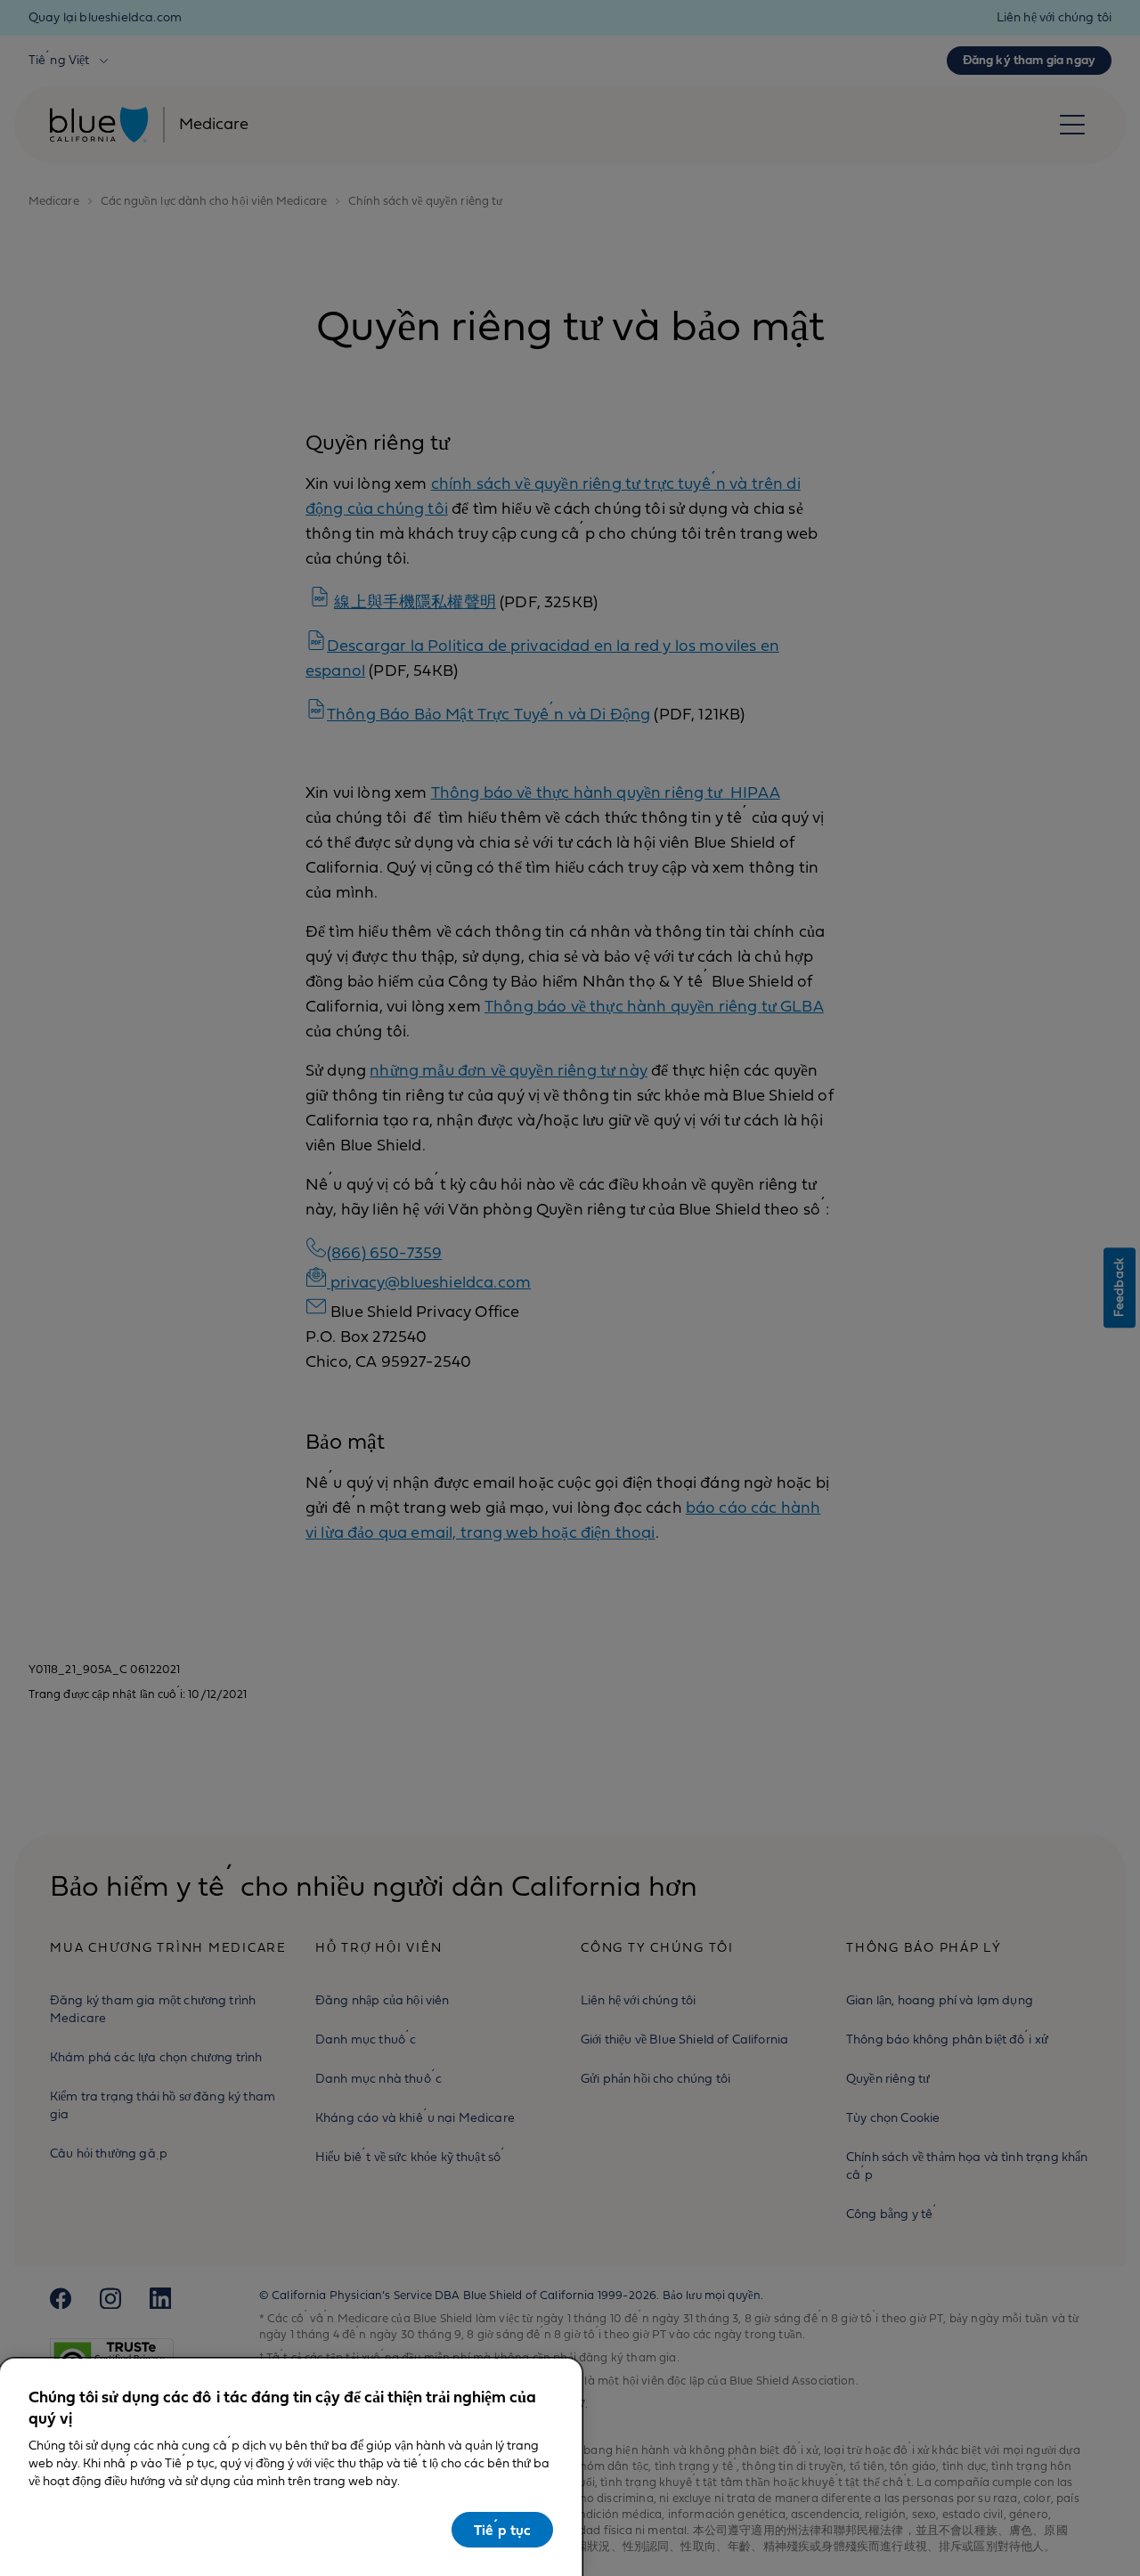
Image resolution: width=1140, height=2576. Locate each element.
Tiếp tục (502, 2531)
